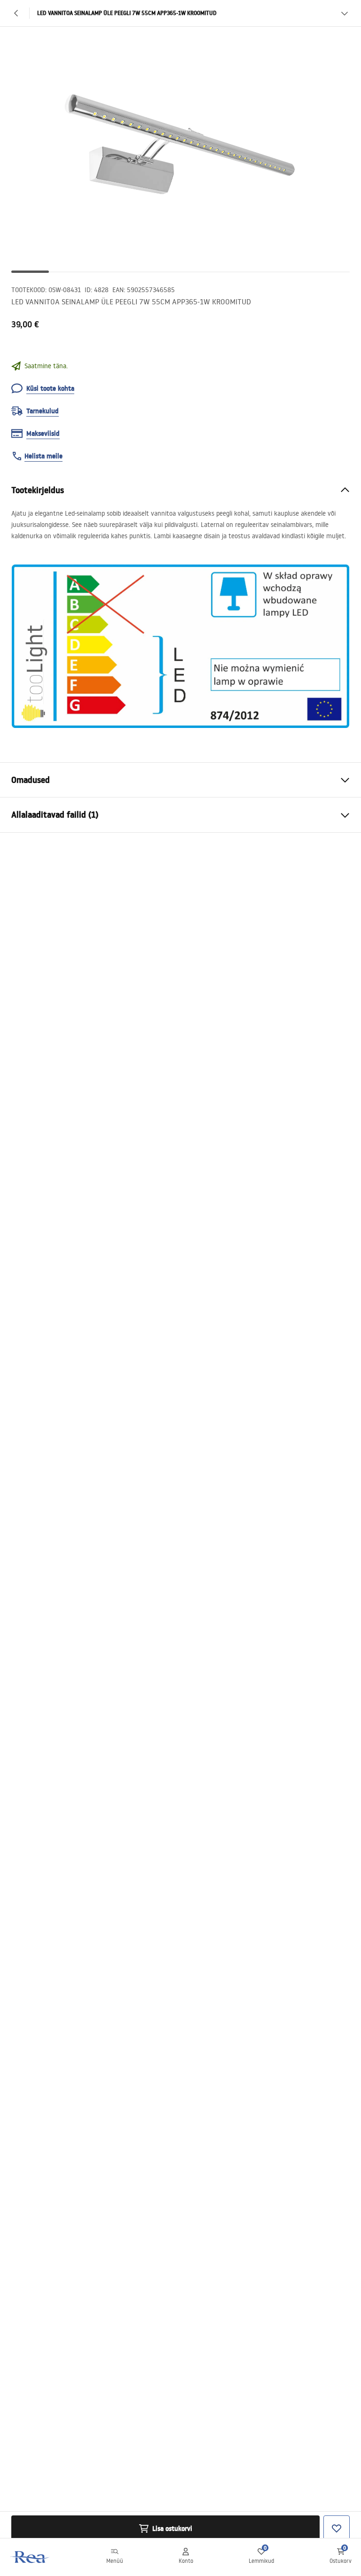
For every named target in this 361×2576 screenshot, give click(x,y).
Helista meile (43, 456)
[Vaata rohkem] (345, 13)
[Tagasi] (16, 13)
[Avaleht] (30, 2557)
